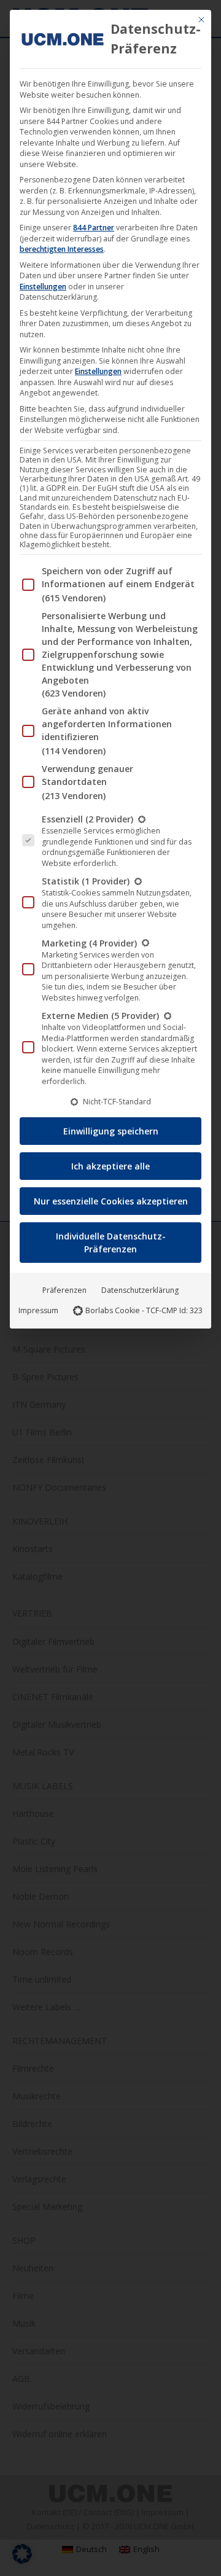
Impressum (38, 1310)
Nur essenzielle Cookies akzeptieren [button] (111, 1201)
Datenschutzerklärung (140, 1290)
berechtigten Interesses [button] (62, 249)
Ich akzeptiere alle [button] (110, 1166)
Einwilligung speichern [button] (111, 1131)
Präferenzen (64, 1290)
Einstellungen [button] (43, 287)
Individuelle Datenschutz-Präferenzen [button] (111, 1243)
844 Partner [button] (94, 228)
